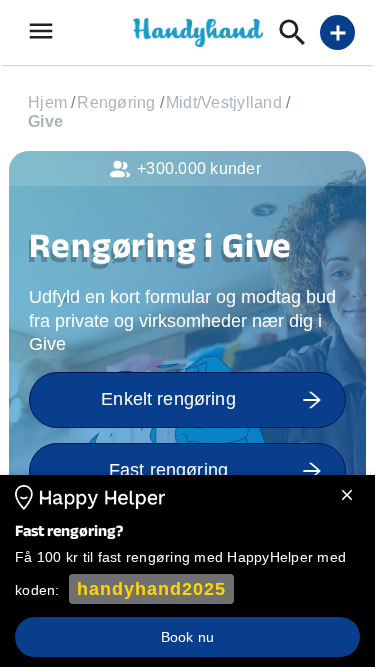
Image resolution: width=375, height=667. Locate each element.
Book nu (187, 637)
